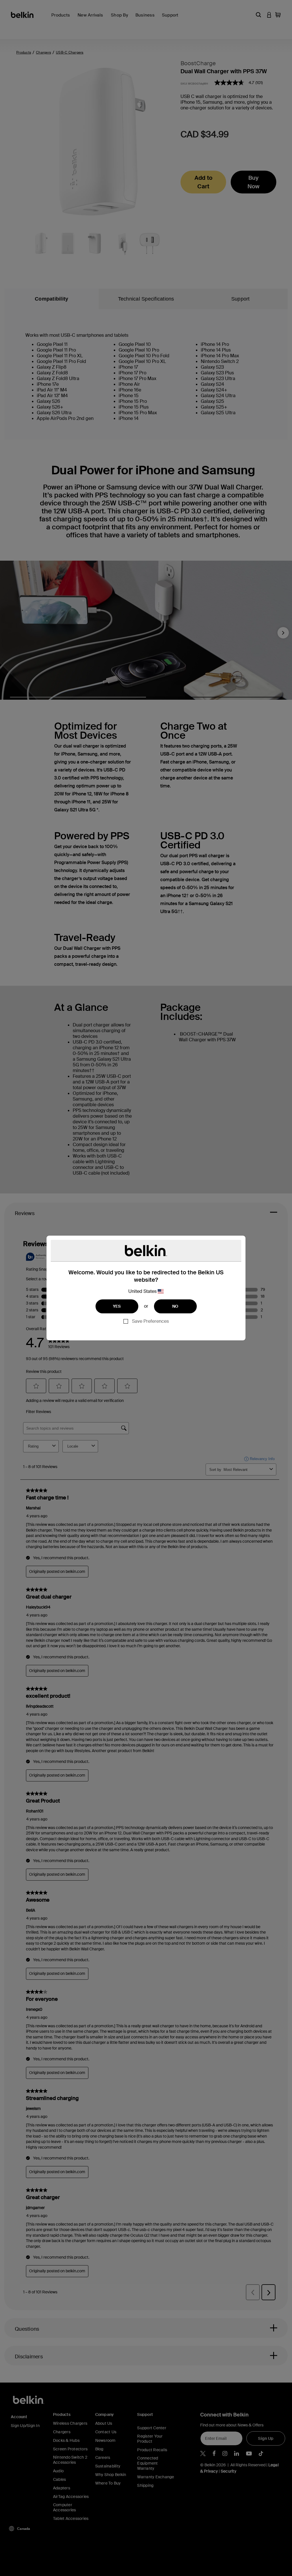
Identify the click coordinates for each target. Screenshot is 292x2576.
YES (117, 1306)
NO (175, 1306)
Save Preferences (150, 1321)
